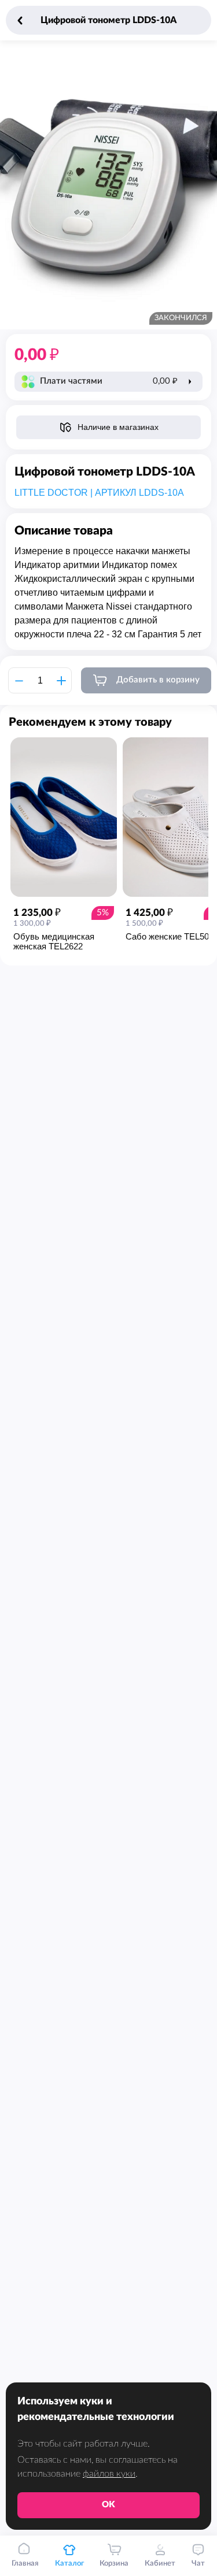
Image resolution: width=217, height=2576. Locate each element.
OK (108, 2505)
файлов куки (109, 2474)
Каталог (69, 2564)
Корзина (114, 2564)
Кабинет (160, 2564)
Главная (25, 2564)
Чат (198, 2564)
